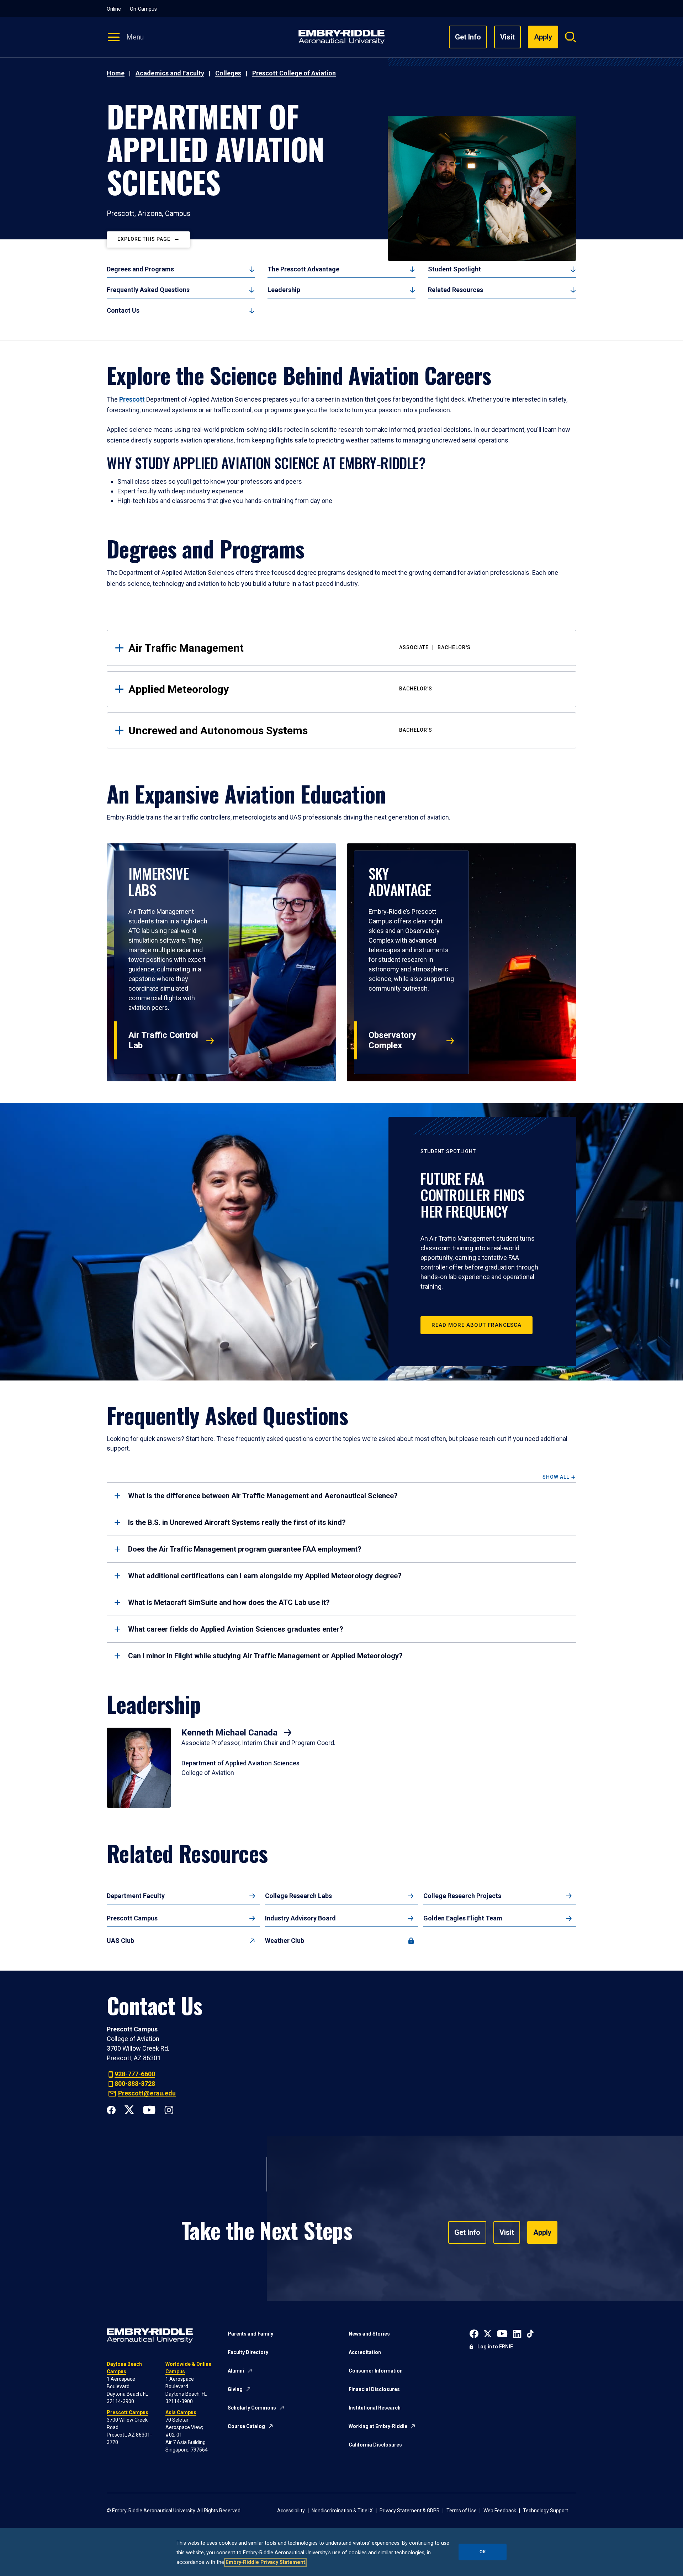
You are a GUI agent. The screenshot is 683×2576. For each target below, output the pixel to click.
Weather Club (285, 1941)
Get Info (468, 37)
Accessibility (291, 2511)
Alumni (236, 2371)
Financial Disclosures (374, 2389)
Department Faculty (136, 1896)
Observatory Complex (392, 1040)
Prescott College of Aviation (294, 73)
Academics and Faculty (170, 73)
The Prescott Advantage (303, 269)
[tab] (341, 1496)
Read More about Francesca (476, 1325)
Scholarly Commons (252, 2408)
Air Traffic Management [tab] (300, 648)
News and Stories (369, 2334)
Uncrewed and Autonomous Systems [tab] (280, 730)
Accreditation (365, 2352)
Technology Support (546, 2511)
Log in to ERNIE (495, 2347)
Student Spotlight (454, 269)
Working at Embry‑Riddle (378, 2426)
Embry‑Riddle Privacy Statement (265, 2562)
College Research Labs (298, 1896)
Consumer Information (376, 2371)
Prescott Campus (132, 1918)
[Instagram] (169, 2109)
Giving (235, 2389)
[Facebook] (111, 2109)
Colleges (228, 73)
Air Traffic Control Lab (163, 1040)
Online (114, 9)
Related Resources (456, 290)
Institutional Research (375, 2408)
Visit (507, 37)
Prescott (132, 399)
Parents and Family (250, 2334)
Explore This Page (144, 239)
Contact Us (123, 310)
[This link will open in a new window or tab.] (474, 2333)
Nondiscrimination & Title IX (342, 2511)
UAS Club (120, 1941)
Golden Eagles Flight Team (463, 1918)
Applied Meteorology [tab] (280, 689)
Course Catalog (246, 2426)
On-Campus (143, 9)
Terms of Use (462, 2511)
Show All (556, 1477)
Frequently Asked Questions (148, 290)
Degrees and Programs (140, 269)
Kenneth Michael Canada (231, 1733)
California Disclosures (375, 2445)
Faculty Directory (248, 2352)
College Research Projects (462, 1896)
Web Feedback (500, 2511)
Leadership (284, 290)
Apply (542, 2232)
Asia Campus (181, 2412)
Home (116, 73)
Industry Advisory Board (300, 1918)
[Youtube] (149, 2109)
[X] (129, 2109)
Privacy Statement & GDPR (410, 2511)
